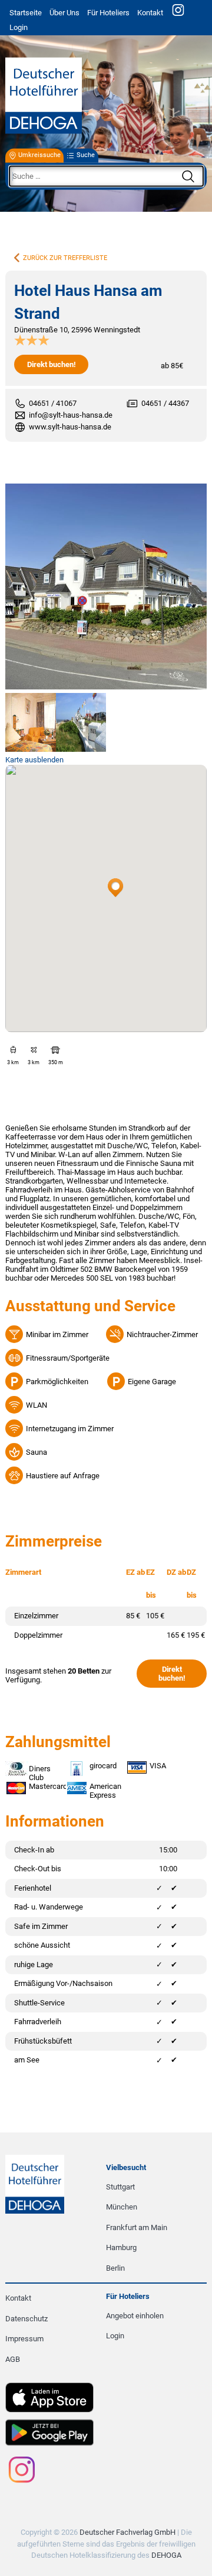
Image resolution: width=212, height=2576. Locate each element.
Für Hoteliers (108, 13)
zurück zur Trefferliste (65, 258)
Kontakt (150, 13)
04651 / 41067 (53, 403)
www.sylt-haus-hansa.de (70, 427)
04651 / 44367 (165, 403)
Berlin (115, 2268)
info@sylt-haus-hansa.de (71, 415)
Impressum (24, 2339)
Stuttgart (120, 2187)
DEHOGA (166, 2555)
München (122, 2207)
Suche (86, 156)
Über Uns (64, 13)
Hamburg (121, 2247)
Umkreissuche (39, 156)
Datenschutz (26, 2319)
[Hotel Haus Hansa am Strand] (106, 587)
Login (115, 2336)
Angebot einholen (135, 2316)
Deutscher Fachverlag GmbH (127, 2532)
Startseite (26, 13)
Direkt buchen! (52, 364)
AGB (13, 2359)
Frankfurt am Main (137, 2227)
